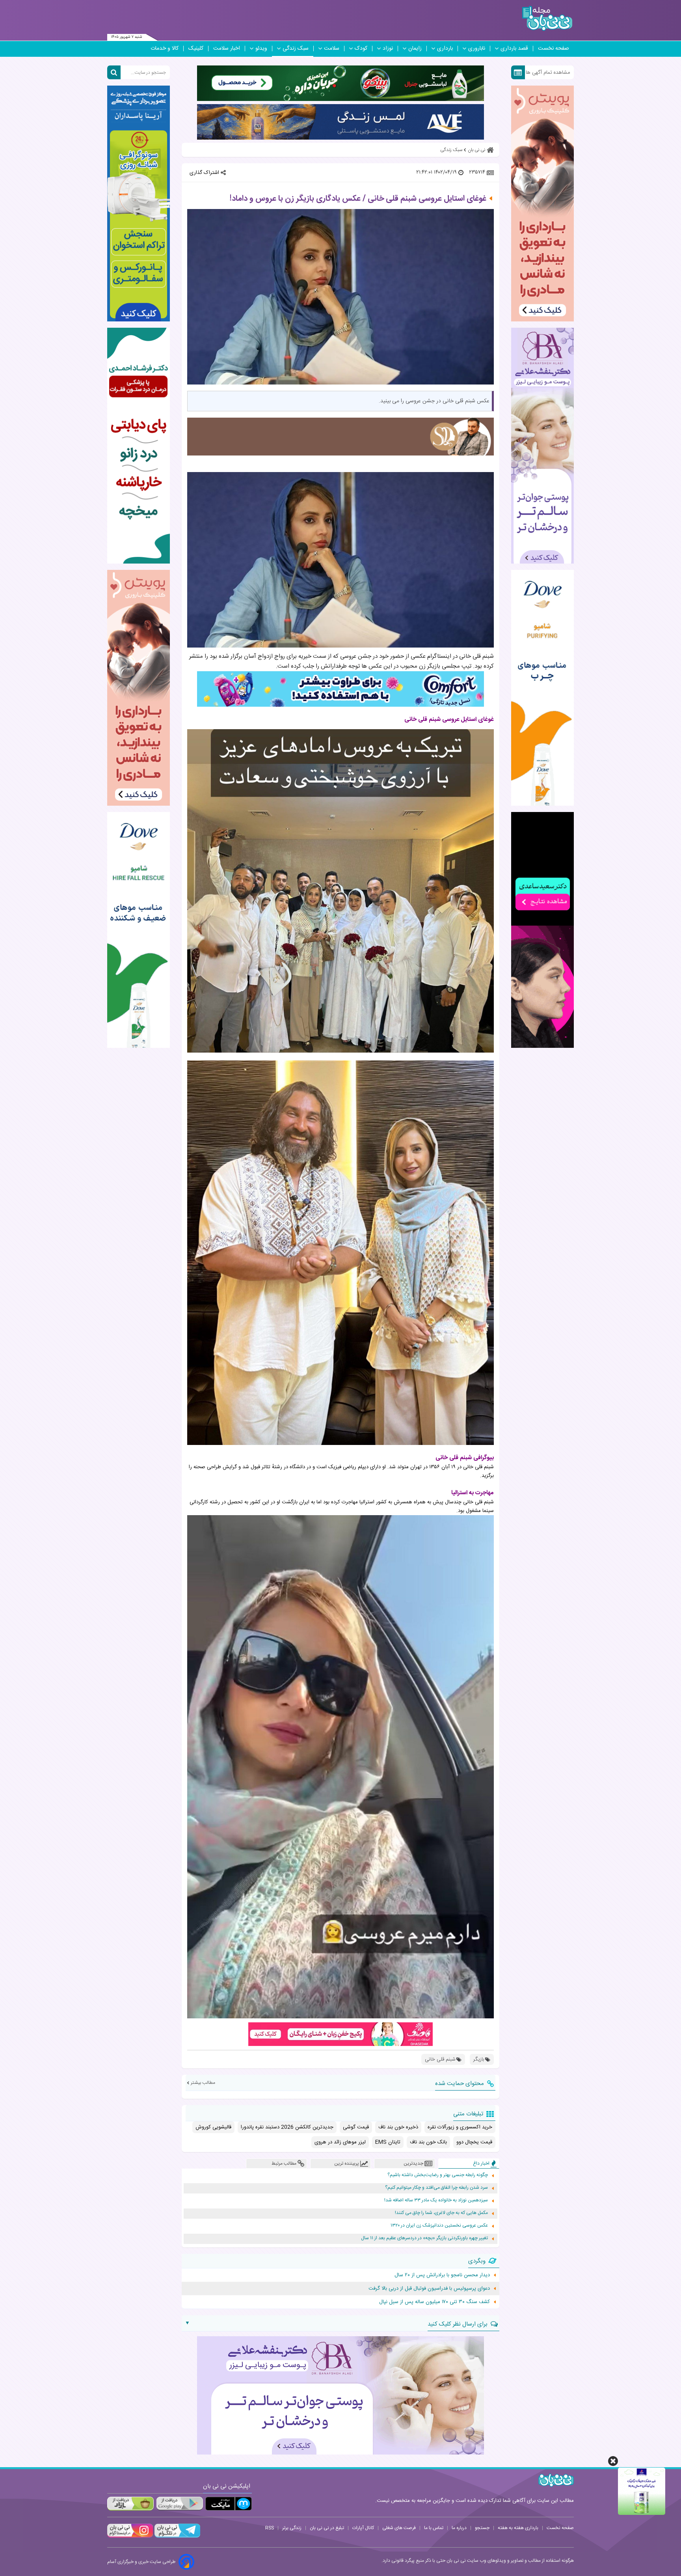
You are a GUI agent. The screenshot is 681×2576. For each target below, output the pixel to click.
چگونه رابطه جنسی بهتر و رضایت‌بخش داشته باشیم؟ (438, 2175)
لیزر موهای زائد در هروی (340, 2142)
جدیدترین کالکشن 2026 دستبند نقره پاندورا (287, 2127)
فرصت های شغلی (399, 2528)
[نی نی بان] (547, 18)
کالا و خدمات (165, 49)
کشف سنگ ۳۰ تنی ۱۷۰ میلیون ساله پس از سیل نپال (434, 2302)
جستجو (482, 2528)
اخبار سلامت (227, 49)
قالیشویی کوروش (213, 2127)
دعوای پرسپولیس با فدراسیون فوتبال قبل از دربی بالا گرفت (429, 2289)
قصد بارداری (514, 49)
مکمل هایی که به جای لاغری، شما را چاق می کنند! (441, 2213)
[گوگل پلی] (179, 2504)
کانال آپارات (363, 2528)
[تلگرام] (177, 2537)
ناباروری (477, 49)
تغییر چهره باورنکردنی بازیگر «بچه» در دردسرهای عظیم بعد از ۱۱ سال (424, 2238)
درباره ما (459, 2528)
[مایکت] (229, 2504)
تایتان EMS (388, 2142)
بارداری (445, 49)
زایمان (415, 49)
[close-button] (613, 2461)
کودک (361, 49)
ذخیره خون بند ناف (398, 2127)
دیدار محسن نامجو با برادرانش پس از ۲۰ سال (442, 2275)
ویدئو (261, 49)
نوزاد (388, 49)
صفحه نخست (554, 49)
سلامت (332, 49)
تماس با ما (434, 2528)
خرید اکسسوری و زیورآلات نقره (460, 2127)
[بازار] (130, 2504)
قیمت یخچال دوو (474, 2142)
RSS (270, 2528)
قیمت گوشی (356, 2127)
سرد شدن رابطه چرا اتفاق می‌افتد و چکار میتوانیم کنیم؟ (436, 2188)
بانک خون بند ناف (428, 2142)
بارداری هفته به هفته (518, 2528)
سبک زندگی (296, 49)
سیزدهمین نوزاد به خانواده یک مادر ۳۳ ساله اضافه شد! (436, 2200)
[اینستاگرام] (130, 2537)
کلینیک (196, 49)
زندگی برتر (292, 2528)
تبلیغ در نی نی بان (327, 2528)
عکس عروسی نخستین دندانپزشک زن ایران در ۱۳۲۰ (439, 2226)
